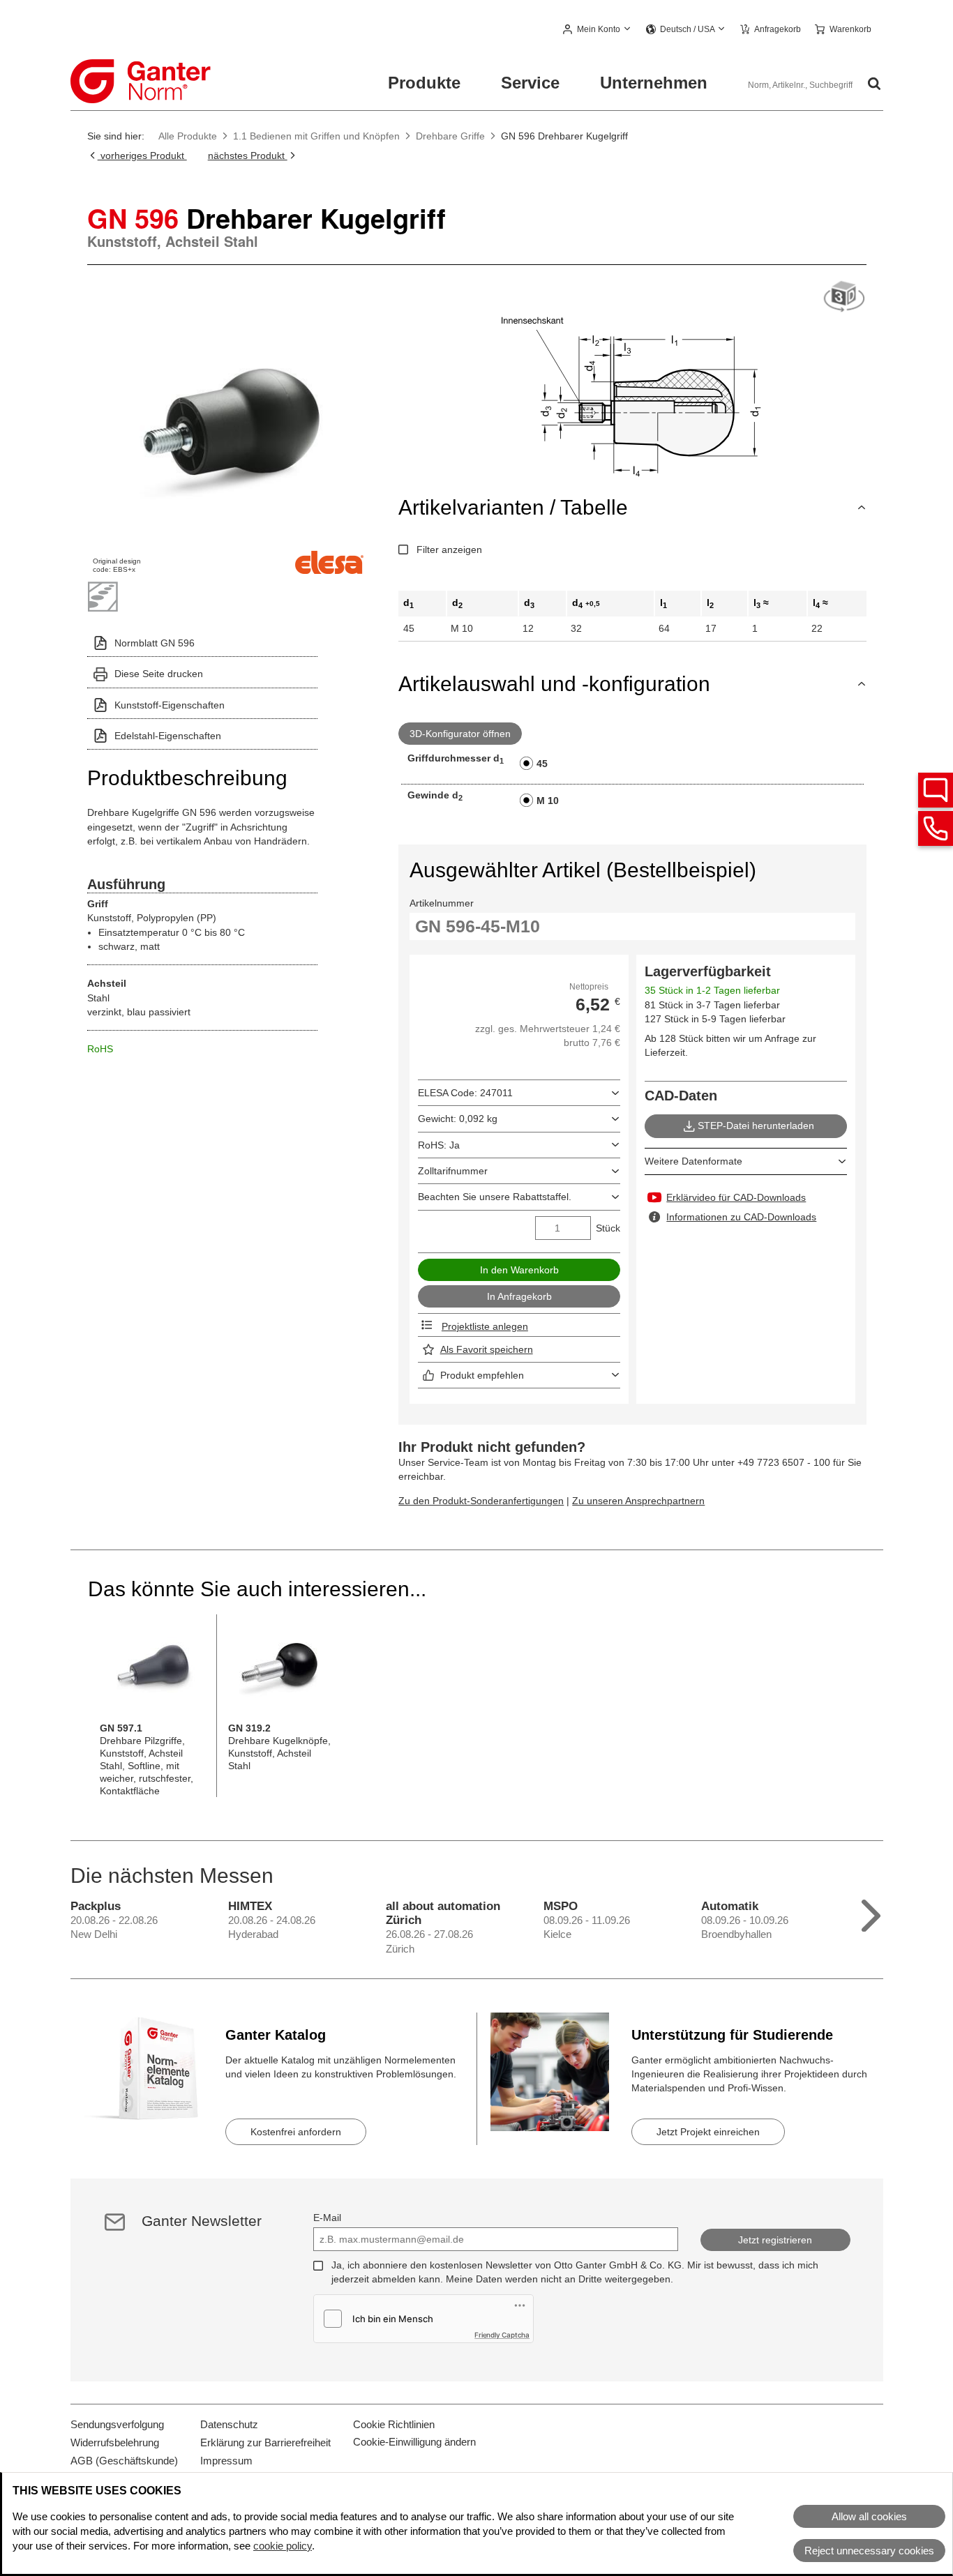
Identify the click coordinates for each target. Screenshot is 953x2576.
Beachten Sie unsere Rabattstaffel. (495, 1197)
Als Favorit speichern (487, 1349)
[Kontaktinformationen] (936, 828)
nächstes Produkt (248, 156)
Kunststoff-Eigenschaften (170, 705)
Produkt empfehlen (482, 1375)
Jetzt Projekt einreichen (708, 2132)
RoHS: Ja (439, 1145)
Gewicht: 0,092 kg (458, 1119)
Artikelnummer (442, 903)
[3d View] (844, 297)
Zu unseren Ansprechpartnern (638, 1501)
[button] (598, 30)
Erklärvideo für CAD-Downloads (736, 1197)
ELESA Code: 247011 (465, 1093)
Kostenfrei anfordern (296, 2132)
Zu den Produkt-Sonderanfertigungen (481, 1501)
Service (530, 83)
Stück (608, 1228)
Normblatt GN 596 (155, 643)
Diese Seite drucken (159, 674)
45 (542, 764)
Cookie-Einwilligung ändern (414, 2442)
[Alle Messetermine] (871, 1912)
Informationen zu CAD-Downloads (741, 1217)
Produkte (424, 83)
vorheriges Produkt (142, 156)
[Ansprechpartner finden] (936, 790)
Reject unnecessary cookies (869, 2551)
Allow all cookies (869, 2516)
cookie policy (283, 2546)
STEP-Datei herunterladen (756, 1126)
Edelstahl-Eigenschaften (168, 736)
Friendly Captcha (502, 2335)
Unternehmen (654, 83)
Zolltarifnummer (453, 1171)
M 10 (548, 801)
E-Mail (327, 2218)
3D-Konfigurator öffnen (460, 734)
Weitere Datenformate (693, 1161)
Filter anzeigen (449, 550)
